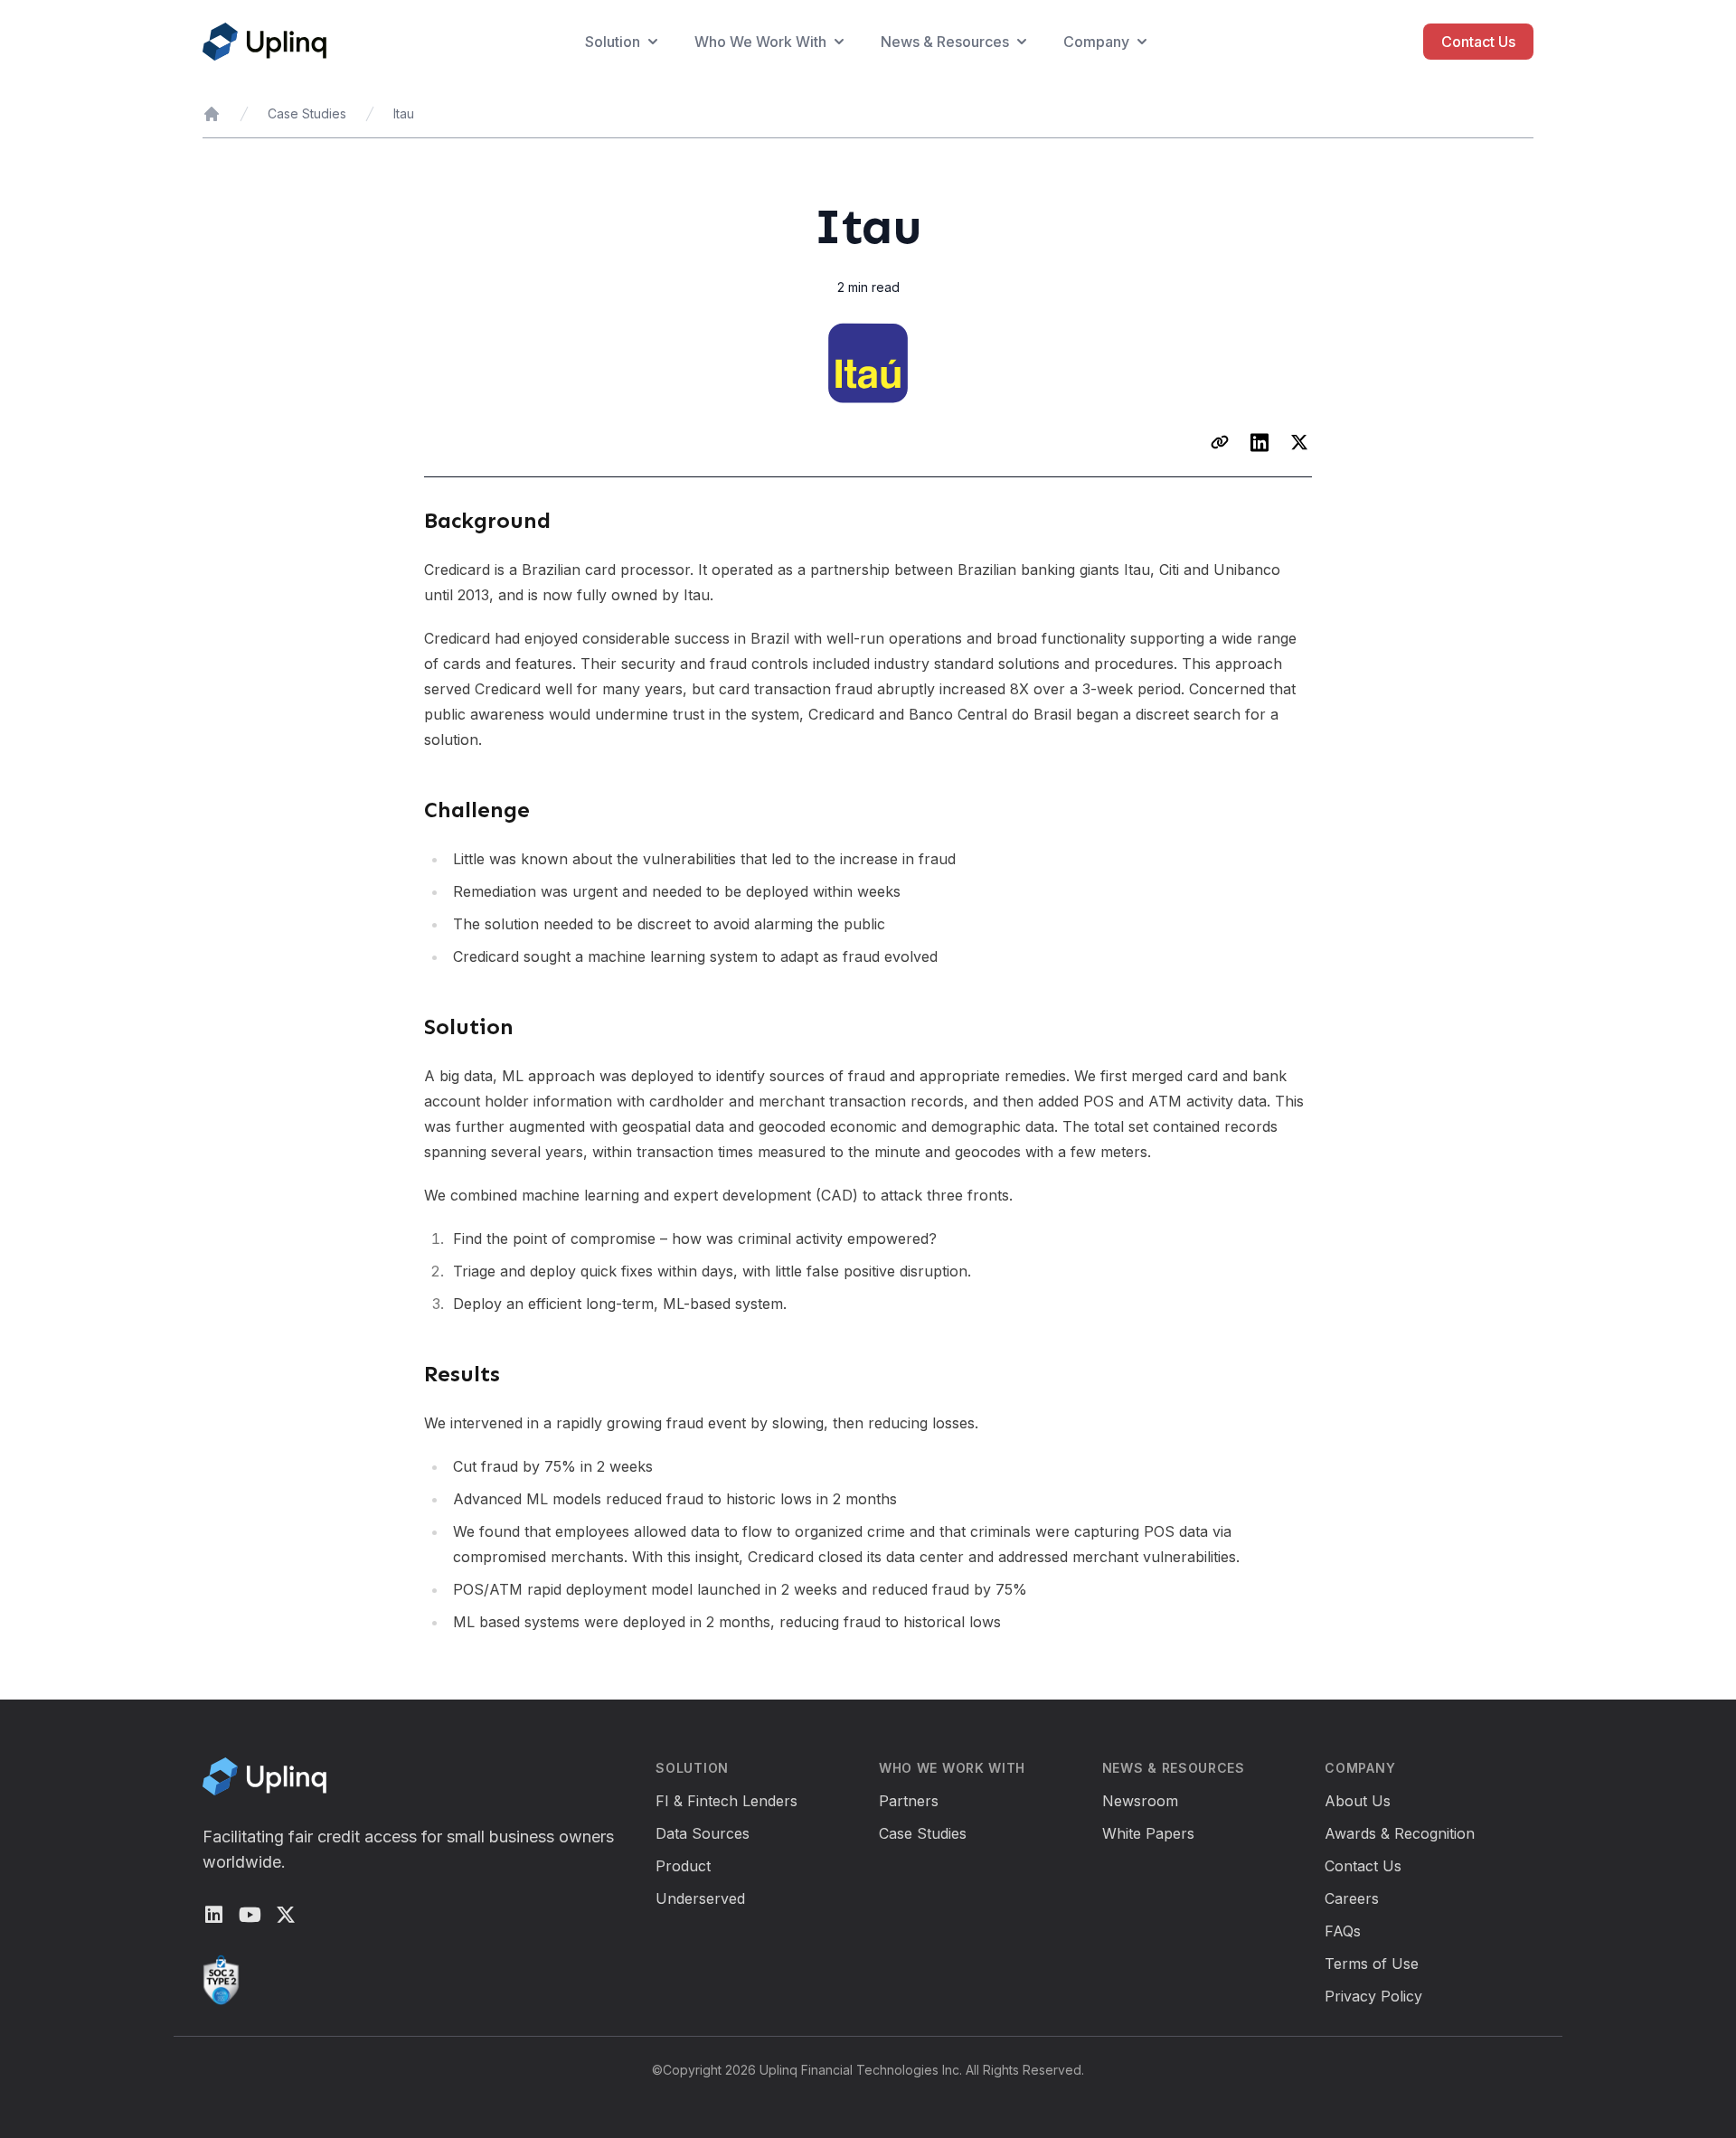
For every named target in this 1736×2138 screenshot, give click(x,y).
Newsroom (1140, 1801)
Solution (613, 42)
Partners (909, 1801)
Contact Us (1478, 42)
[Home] (212, 114)
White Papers (1148, 1833)
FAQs (1343, 1931)
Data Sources (703, 1833)
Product (683, 1866)
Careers (1352, 1898)
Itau (404, 113)
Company (1096, 42)
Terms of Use (1372, 1964)
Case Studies (307, 113)
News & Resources (945, 42)
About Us (1358, 1801)
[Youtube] (250, 1915)
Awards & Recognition (1400, 1833)
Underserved (700, 1898)
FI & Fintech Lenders (726, 1801)
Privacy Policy (1373, 1996)
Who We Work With (760, 42)
